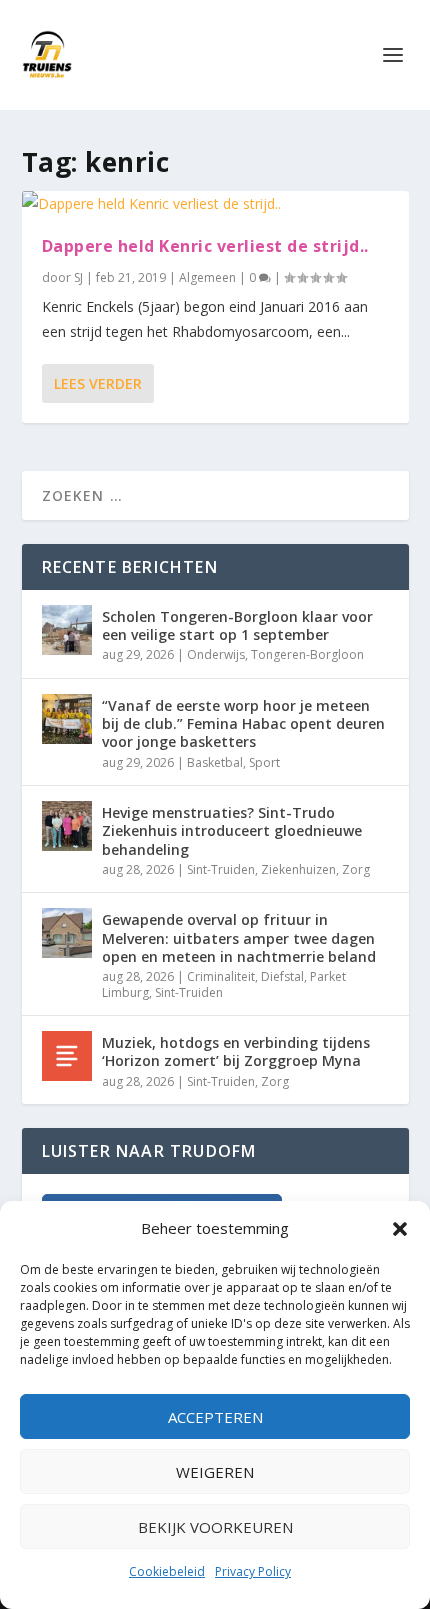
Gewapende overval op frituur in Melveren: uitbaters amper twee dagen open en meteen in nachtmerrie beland (239, 937)
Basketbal (215, 762)
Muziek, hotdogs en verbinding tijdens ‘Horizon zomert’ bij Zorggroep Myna (236, 1051)
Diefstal (282, 976)
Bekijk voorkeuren (215, 1527)
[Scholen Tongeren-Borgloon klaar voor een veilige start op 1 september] (67, 630)
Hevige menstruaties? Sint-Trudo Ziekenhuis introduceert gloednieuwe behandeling (232, 830)
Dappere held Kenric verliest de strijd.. (205, 246)
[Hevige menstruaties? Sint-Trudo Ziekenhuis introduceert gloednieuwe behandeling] (67, 826)
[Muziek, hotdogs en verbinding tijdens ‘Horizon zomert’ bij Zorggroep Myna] (67, 1056)
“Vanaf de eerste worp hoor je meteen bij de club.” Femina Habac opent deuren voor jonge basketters (243, 723)
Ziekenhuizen (298, 869)
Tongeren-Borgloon (307, 654)
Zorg (356, 869)
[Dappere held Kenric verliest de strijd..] (215, 203)
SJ (78, 277)
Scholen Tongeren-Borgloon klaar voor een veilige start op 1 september (237, 625)
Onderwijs (216, 654)
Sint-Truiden (221, 869)
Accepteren (215, 1417)
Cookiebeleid (167, 1571)
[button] (400, 1229)
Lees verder (98, 383)
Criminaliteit (221, 976)
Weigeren (215, 1472)
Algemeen (207, 277)
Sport (264, 762)
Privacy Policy (253, 1571)
